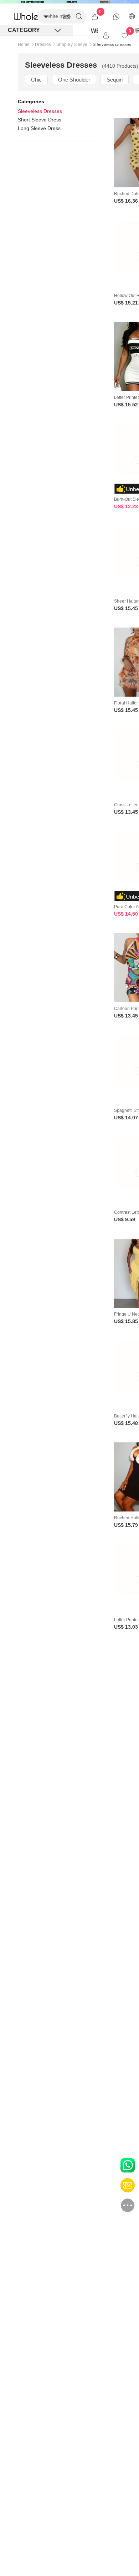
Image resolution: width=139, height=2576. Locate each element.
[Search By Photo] (66, 16)
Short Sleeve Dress (40, 120)
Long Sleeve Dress (39, 128)
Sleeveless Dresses (40, 111)
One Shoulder (74, 80)
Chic (36, 80)
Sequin (115, 80)
